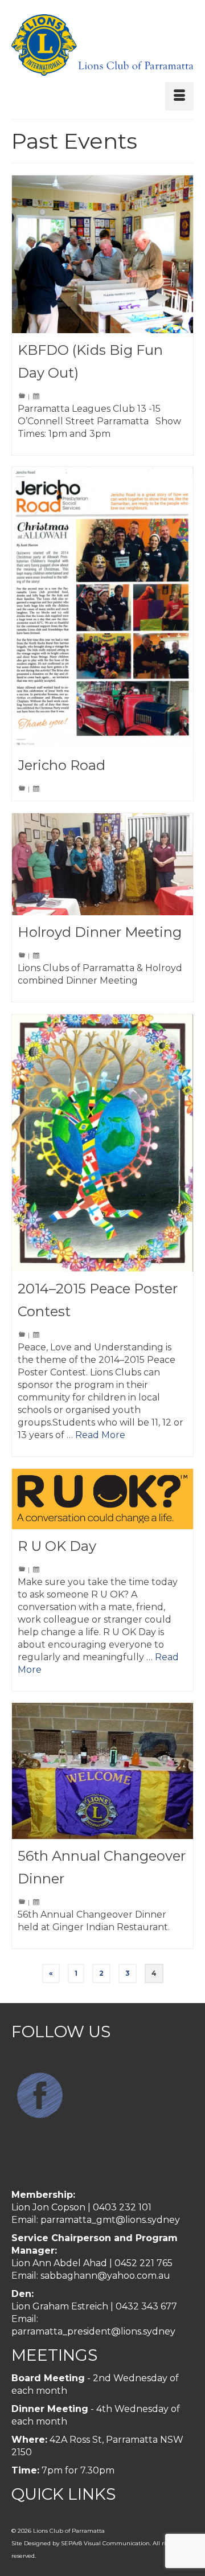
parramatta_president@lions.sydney (93, 2331)
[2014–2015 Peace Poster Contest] (102, 1143)
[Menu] (179, 96)
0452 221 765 (143, 2263)
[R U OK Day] (102, 1499)
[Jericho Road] (102, 608)
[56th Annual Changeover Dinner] (102, 1771)
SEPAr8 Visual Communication (105, 2543)
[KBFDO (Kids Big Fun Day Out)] (102, 254)
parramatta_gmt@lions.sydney (110, 2220)
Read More (100, 1435)
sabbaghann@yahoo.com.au (105, 2276)
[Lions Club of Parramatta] (102, 45)
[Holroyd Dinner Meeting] (102, 864)
